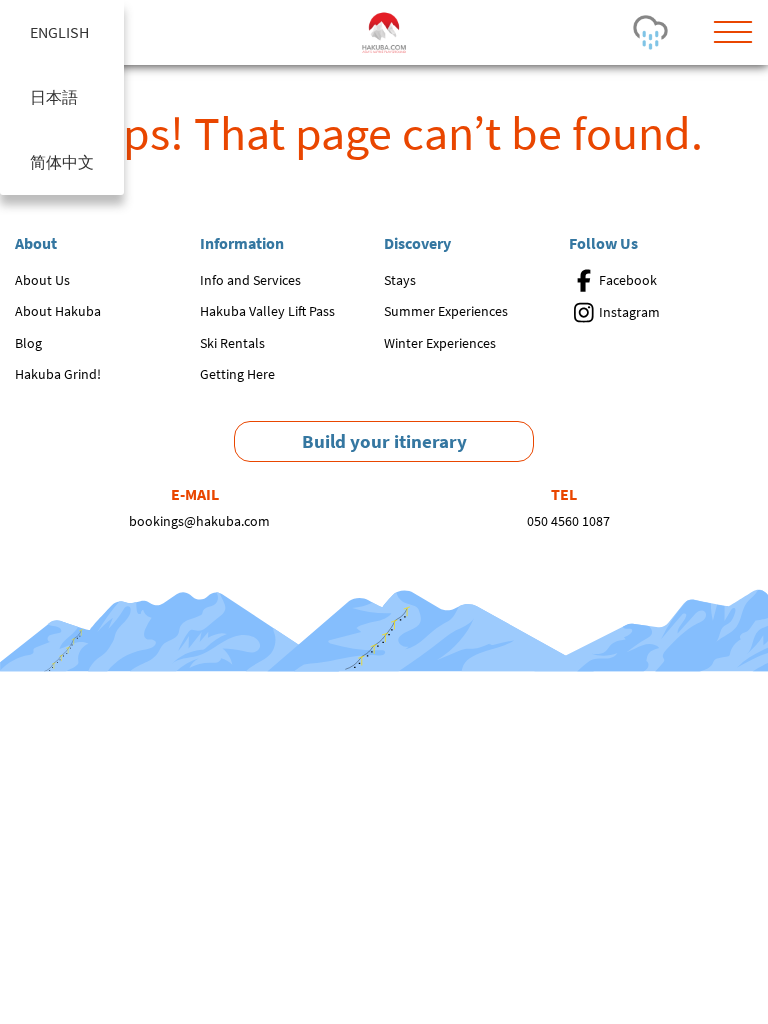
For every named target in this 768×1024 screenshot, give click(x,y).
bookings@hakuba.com (199, 521)
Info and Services (250, 280)
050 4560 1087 (568, 521)
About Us (42, 280)
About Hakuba (58, 311)
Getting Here (237, 374)
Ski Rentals (232, 343)
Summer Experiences (446, 311)
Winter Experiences (440, 343)
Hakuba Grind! (58, 374)
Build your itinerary (384, 441)
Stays (400, 280)
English (59, 32)
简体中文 (62, 162)
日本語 (54, 97)
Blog (28, 343)
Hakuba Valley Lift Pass (267, 311)
